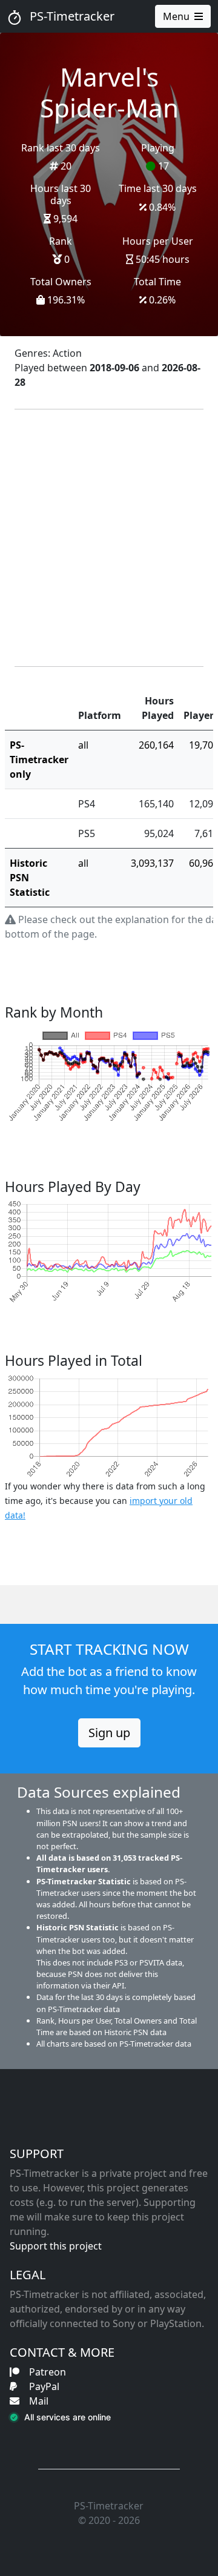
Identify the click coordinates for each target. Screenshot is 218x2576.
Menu (176, 16)
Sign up (109, 1733)
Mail (39, 2401)
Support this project (56, 2246)
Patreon (48, 2372)
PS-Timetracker (71, 16)
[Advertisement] (109, 538)
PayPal (44, 2386)
